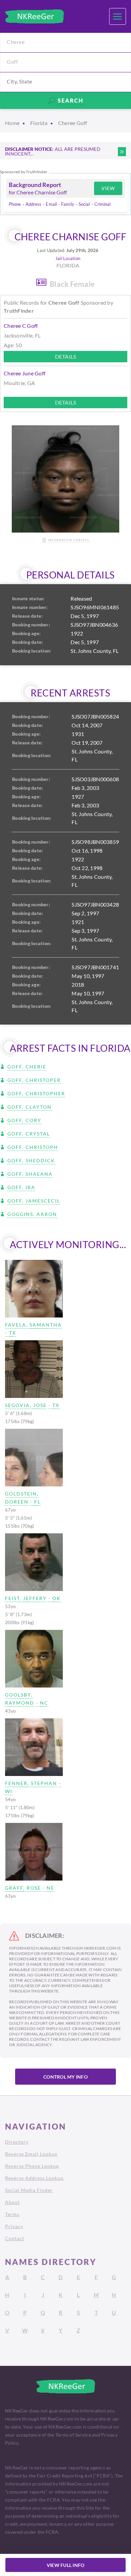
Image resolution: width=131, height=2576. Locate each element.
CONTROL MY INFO (65, 2077)
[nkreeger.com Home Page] (34, 16)
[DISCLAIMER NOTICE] (122, 152)
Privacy (14, 2226)
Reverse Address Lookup (34, 2178)
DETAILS (66, 356)
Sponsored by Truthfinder (24, 172)
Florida (39, 123)
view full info (66, 2565)
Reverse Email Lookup (31, 2154)
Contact (15, 2238)
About (12, 2202)
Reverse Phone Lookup (32, 2166)
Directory (17, 2142)
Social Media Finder (29, 2190)
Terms (12, 2214)
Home (12, 123)
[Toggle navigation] (118, 16)
